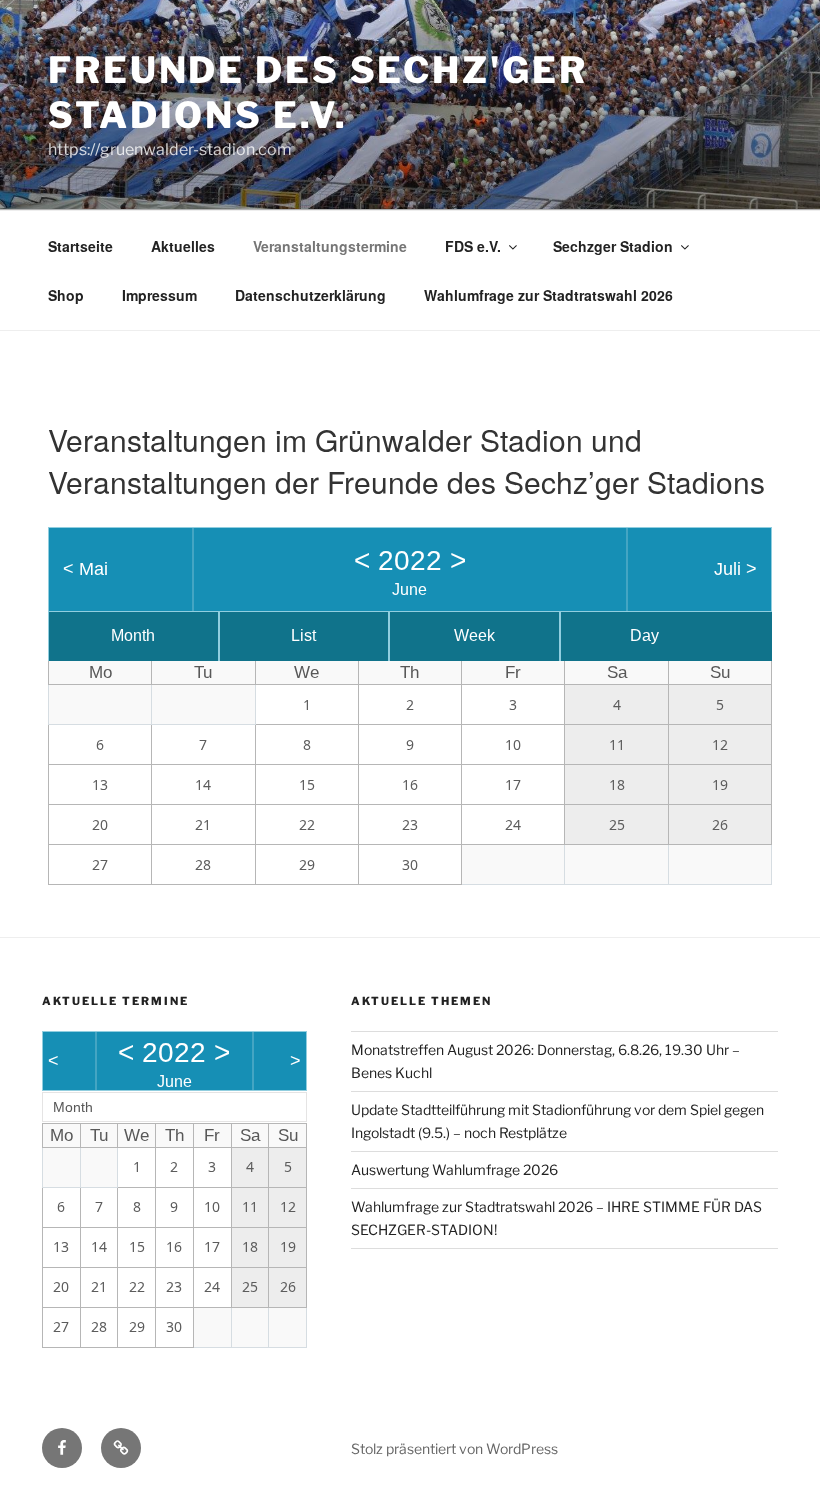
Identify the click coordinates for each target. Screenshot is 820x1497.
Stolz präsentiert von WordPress (454, 1448)
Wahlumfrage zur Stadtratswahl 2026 (548, 295)
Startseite (80, 246)
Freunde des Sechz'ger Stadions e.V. (317, 92)
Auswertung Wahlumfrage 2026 (454, 1169)
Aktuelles (183, 246)
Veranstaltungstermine (330, 246)
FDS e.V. (473, 246)
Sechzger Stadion (613, 246)
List (303, 635)
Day (644, 635)
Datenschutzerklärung (310, 295)
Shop (66, 295)
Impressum (159, 295)
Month (133, 635)
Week (474, 635)
